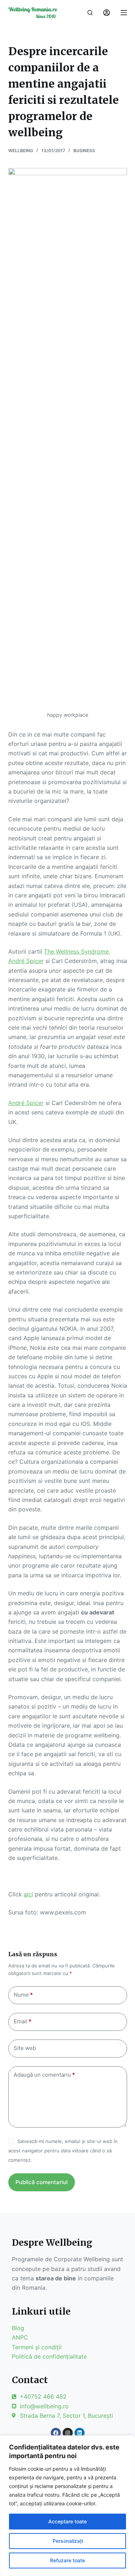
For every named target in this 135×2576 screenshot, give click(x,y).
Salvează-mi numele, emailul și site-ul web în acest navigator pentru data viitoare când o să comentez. (63, 2151)
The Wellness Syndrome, (77, 951)
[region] (67, 2506)
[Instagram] (68, 2433)
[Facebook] (56, 2433)
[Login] (107, 13)
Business (84, 151)
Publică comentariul (42, 2182)
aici (28, 1894)
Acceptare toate (67, 2521)
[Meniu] (124, 13)
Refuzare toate (67, 2560)
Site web (25, 2048)
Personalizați (68, 2541)
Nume (23, 1995)
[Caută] (90, 13)
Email (22, 2021)
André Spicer (26, 961)
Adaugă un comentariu (44, 2075)
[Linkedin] (80, 2433)
